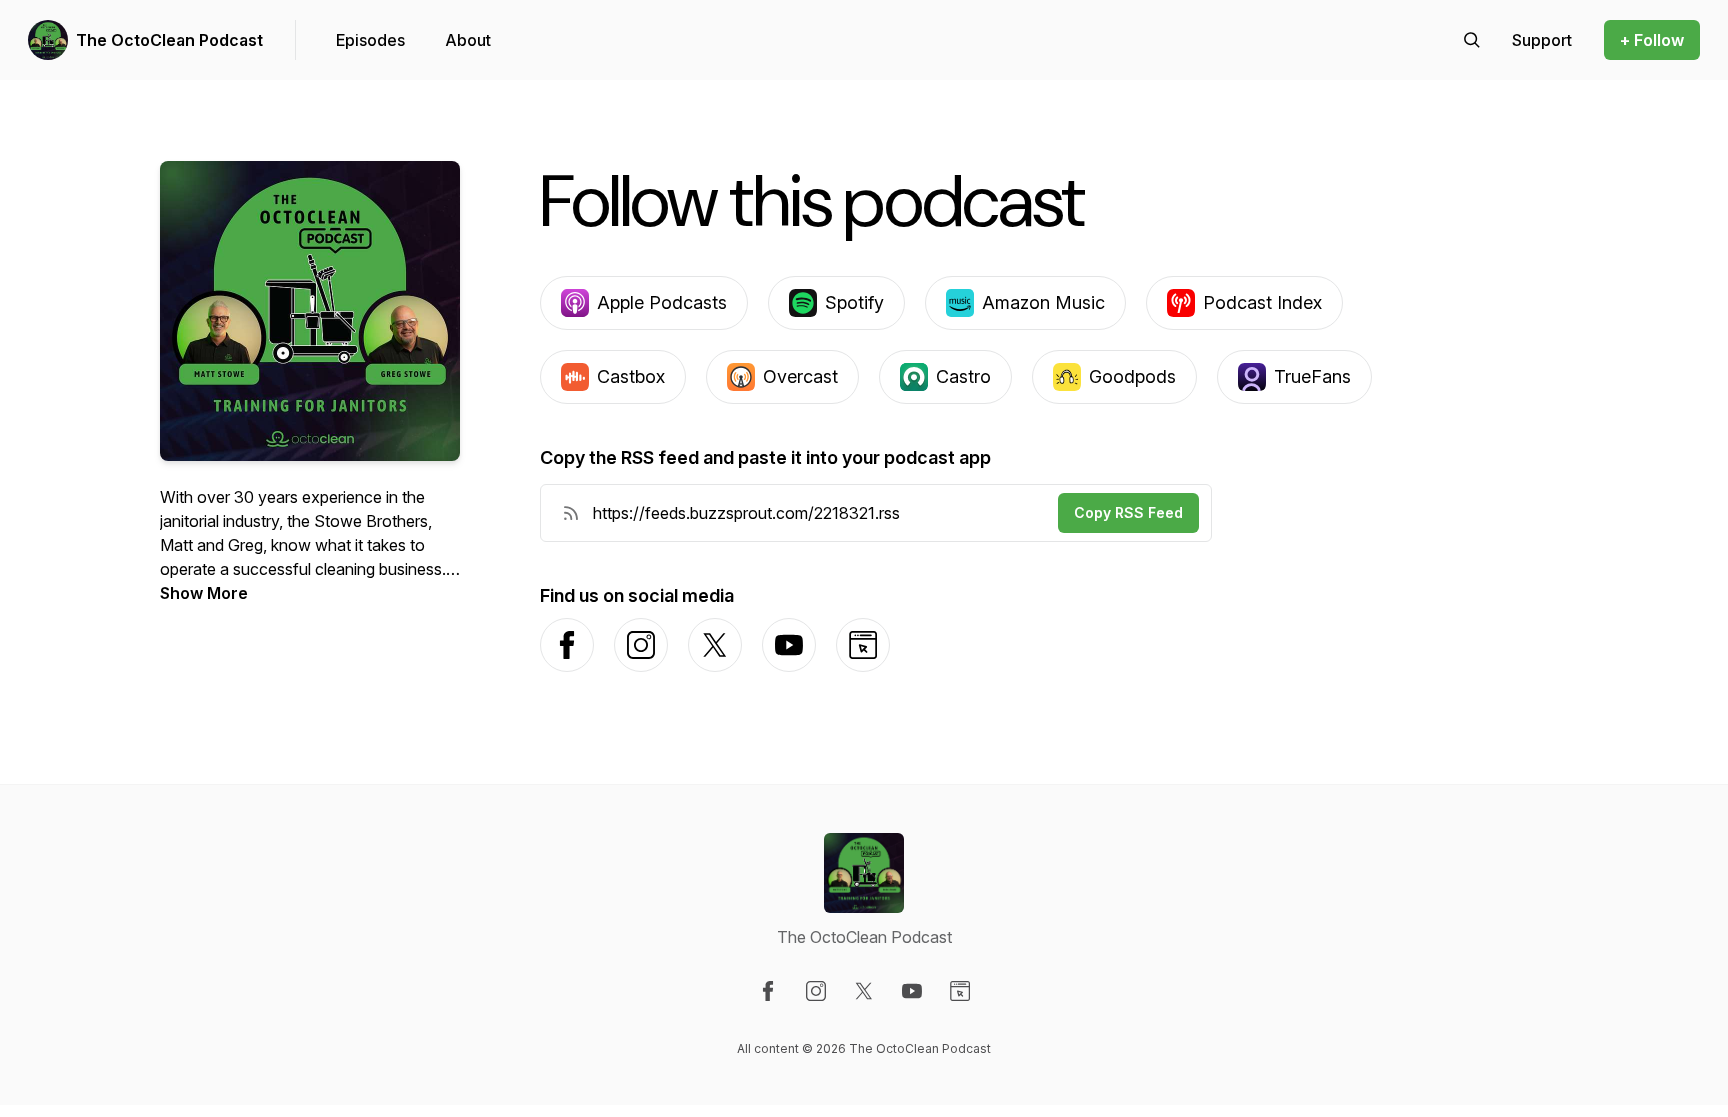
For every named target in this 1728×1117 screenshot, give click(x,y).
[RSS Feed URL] (571, 513)
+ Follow (1652, 40)
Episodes (370, 40)
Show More (204, 593)
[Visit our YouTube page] (912, 991)
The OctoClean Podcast (169, 40)
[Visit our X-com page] (864, 991)
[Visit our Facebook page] (768, 991)
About (468, 40)
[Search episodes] (1472, 40)
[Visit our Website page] (960, 991)
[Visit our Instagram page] (816, 991)
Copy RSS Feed (1128, 512)
